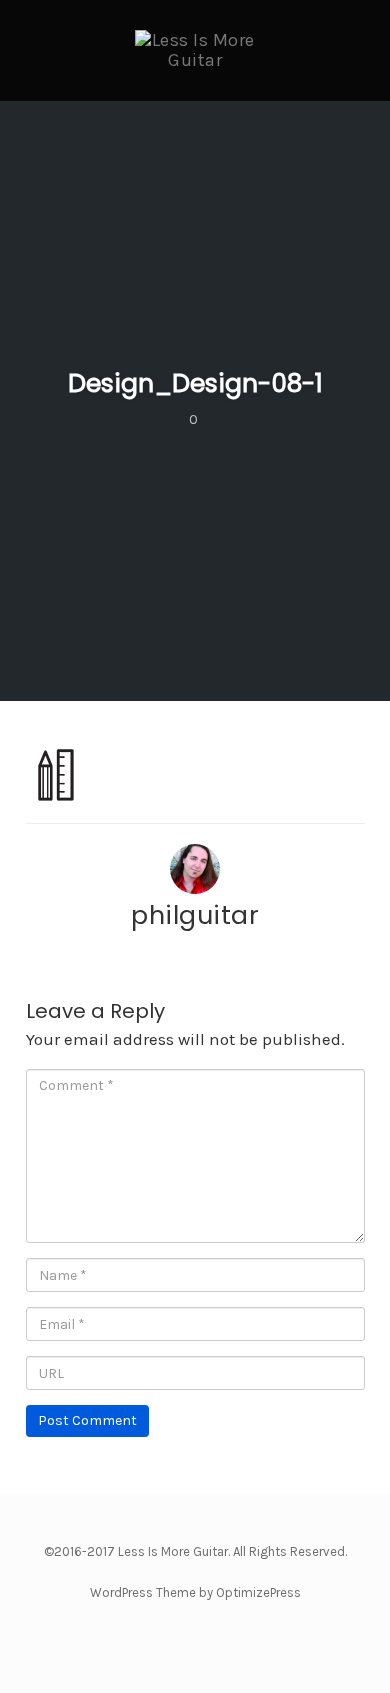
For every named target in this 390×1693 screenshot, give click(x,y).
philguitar (195, 915)
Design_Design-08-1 (195, 383)
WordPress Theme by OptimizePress (195, 1592)
